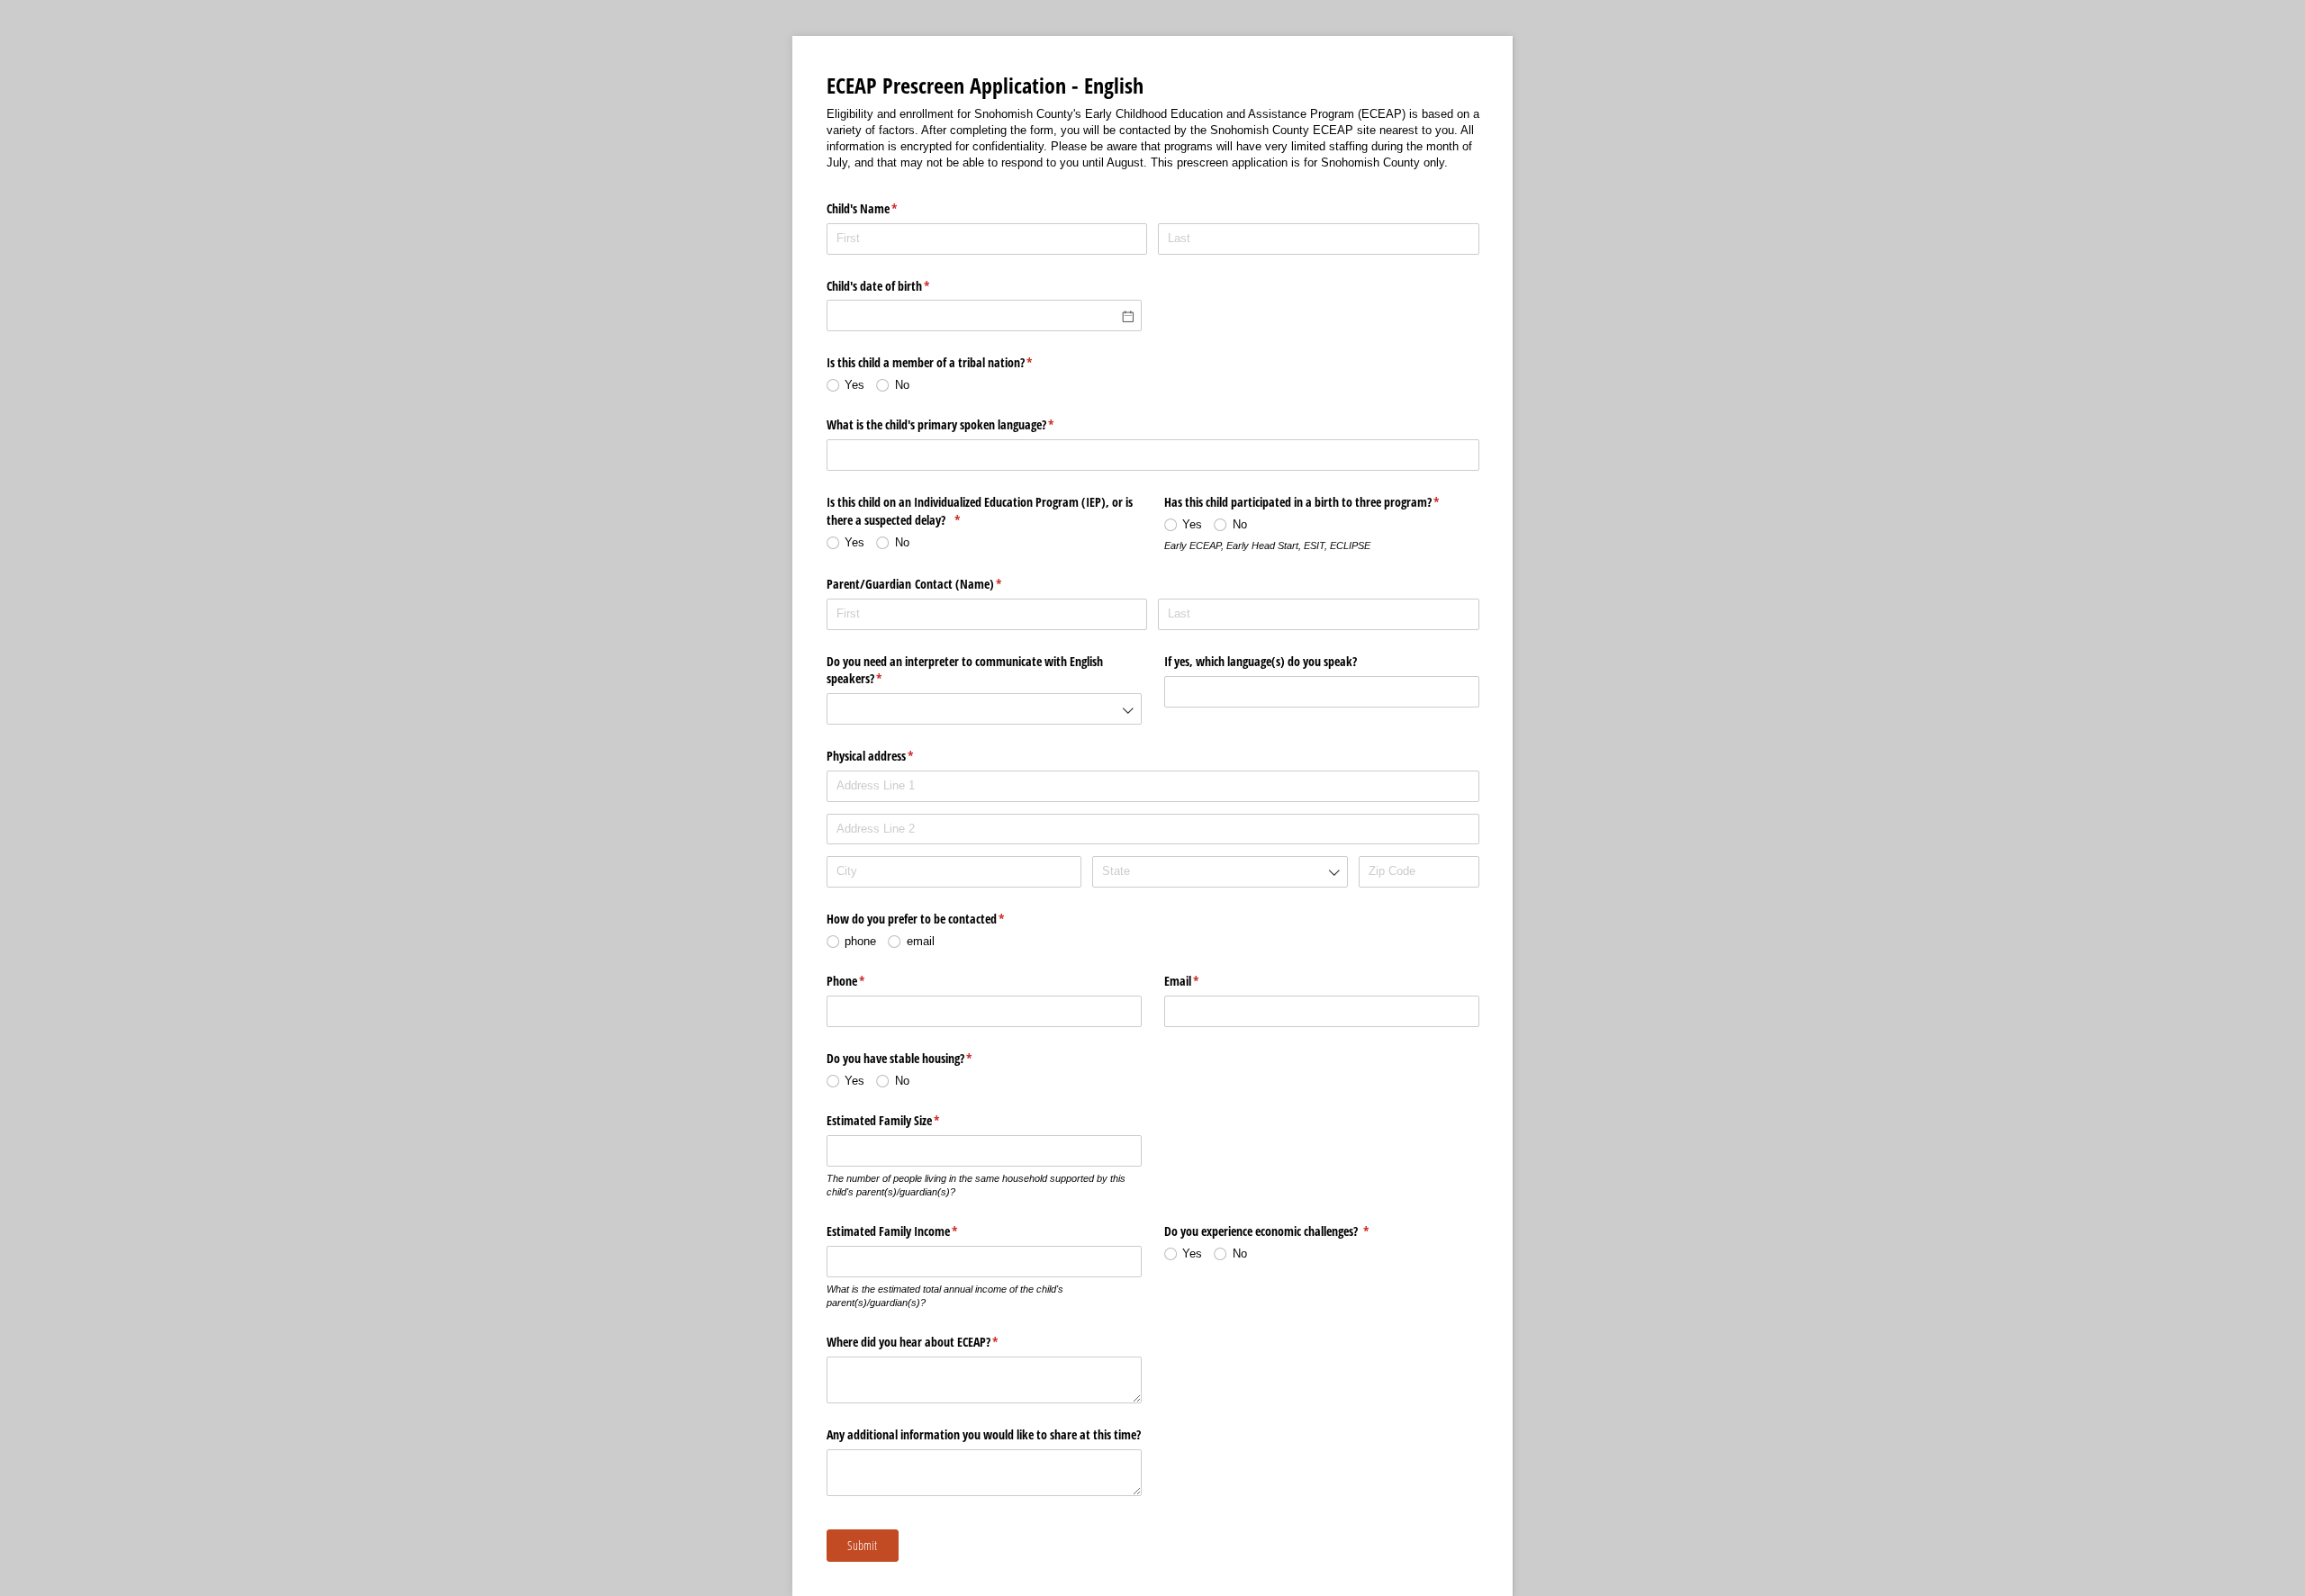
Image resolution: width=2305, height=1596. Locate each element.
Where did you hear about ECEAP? (934, 1342)
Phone (867, 981)
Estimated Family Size (904, 1120)
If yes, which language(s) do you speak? (1261, 661)
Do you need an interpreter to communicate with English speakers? (965, 670)
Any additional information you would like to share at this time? (984, 1434)
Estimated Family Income (913, 1231)
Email (1203, 981)
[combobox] (984, 709)
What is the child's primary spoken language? (962, 424)
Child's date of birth (899, 286)
